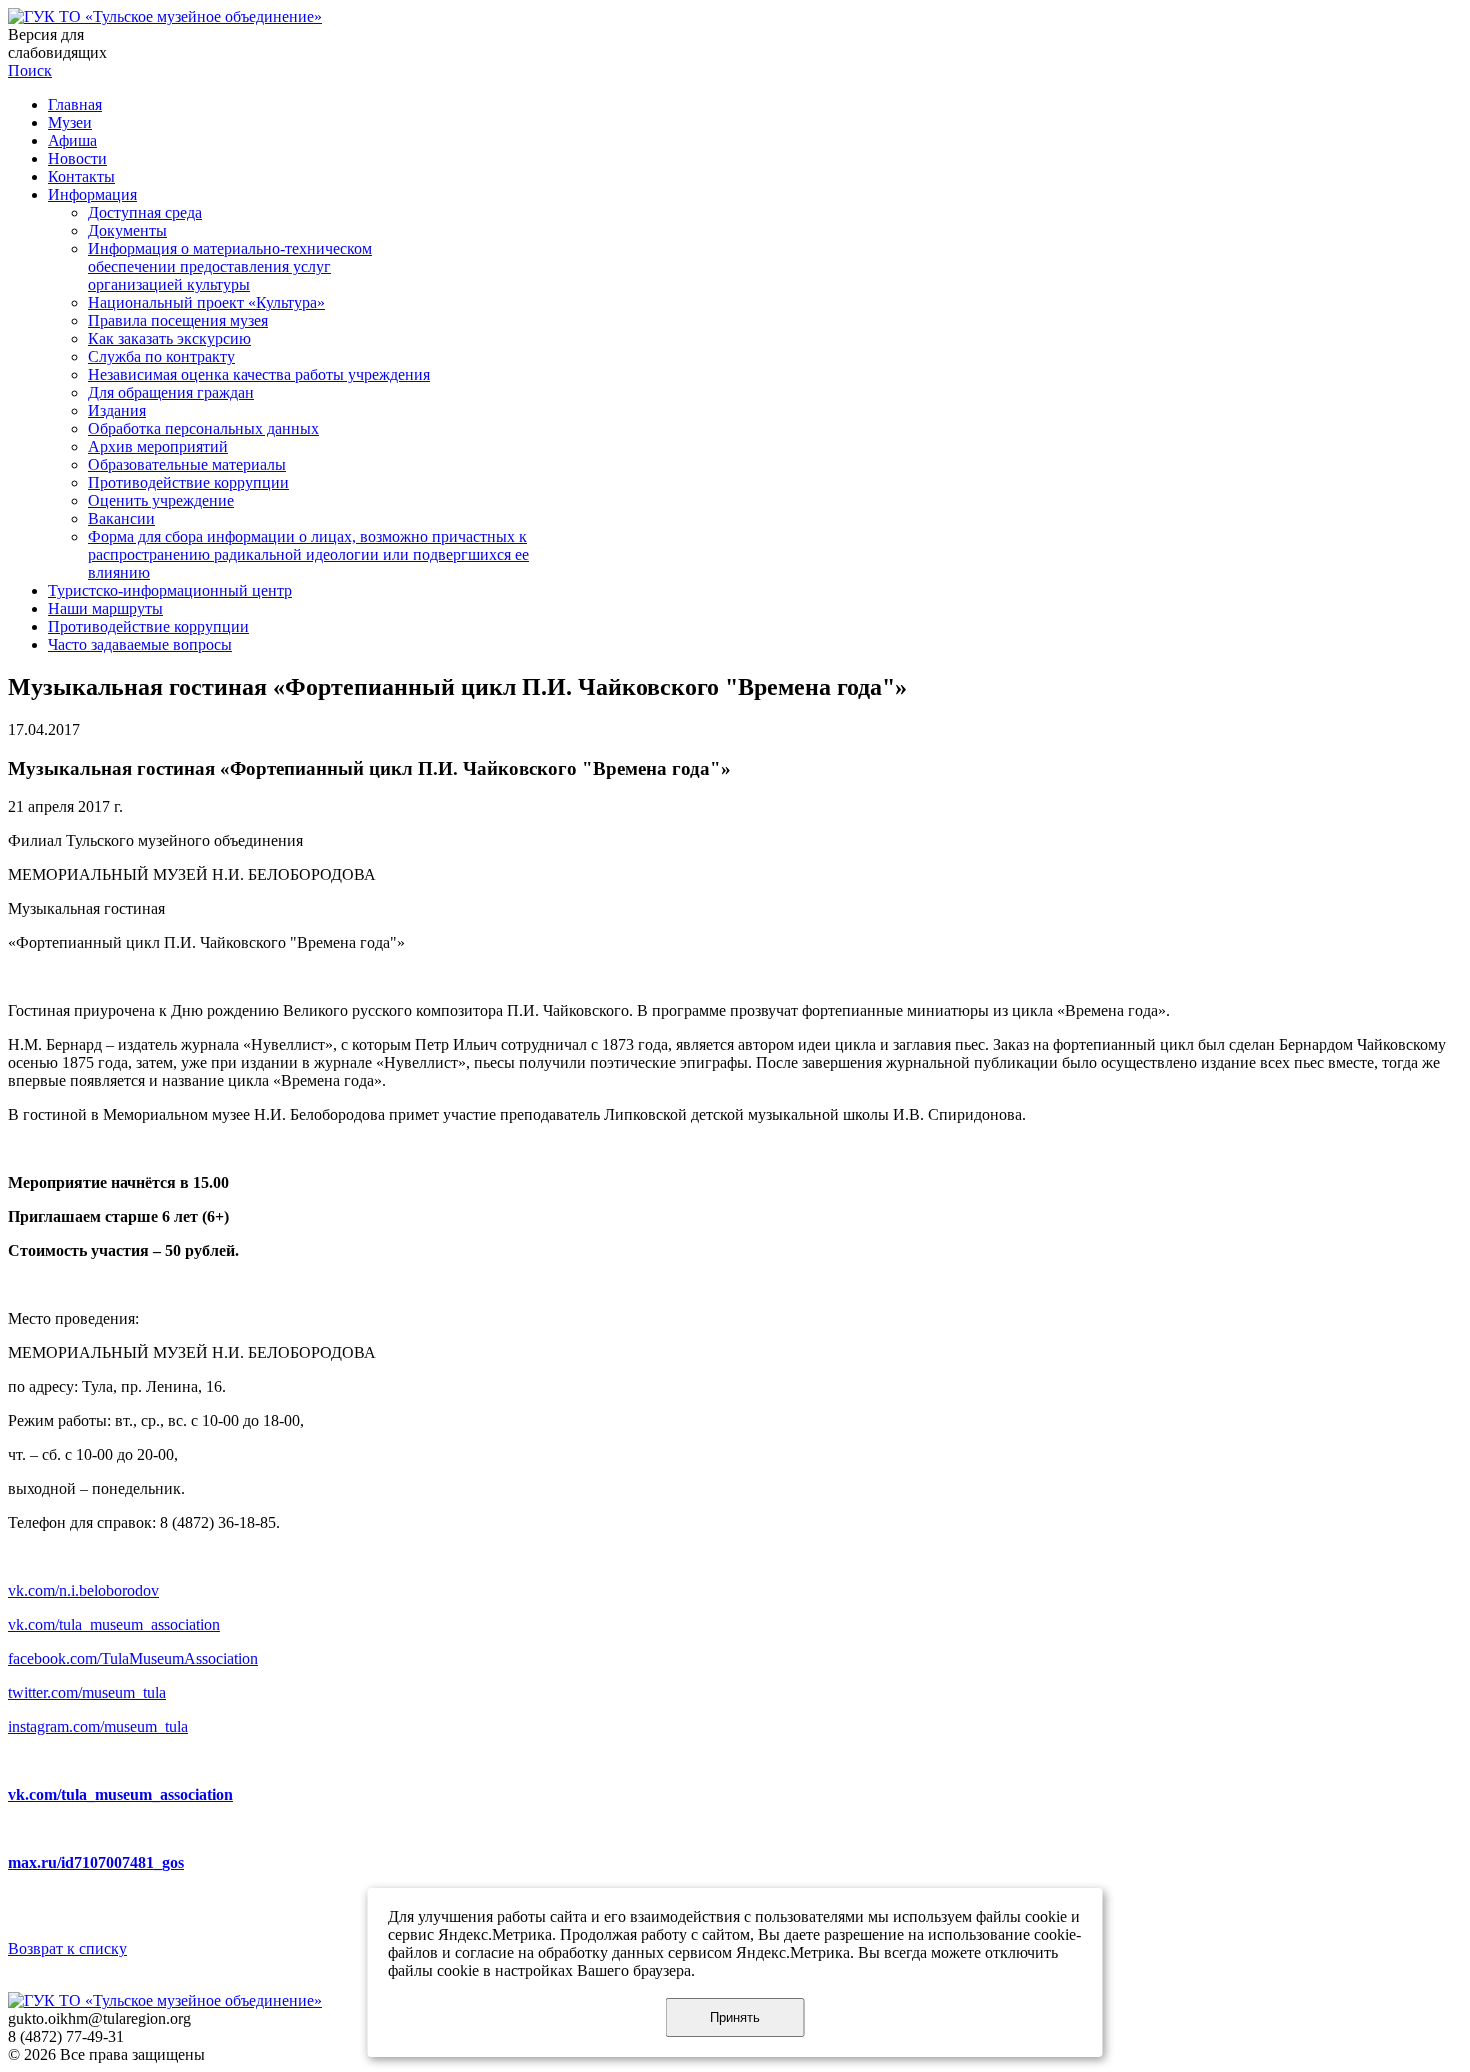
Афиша (72, 140)
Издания (117, 410)
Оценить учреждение (161, 500)
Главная (75, 104)
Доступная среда (145, 212)
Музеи (70, 122)
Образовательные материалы (187, 464)
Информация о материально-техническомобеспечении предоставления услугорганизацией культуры (230, 266)
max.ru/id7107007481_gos (96, 1862)
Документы (127, 230)
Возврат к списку (67, 1948)
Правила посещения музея (178, 320)
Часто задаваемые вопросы (140, 644)
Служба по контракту (161, 356)
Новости (77, 158)
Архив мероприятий (158, 446)
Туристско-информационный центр (170, 590)
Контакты (81, 176)
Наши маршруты (105, 608)
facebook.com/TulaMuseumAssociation (133, 1658)
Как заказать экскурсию (169, 338)
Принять (735, 2017)
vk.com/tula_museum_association (114, 1624)
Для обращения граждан (171, 392)
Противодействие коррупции (188, 482)
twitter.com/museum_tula (87, 1692)
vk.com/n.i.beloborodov (83, 1590)
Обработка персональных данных (203, 428)
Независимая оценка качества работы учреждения (259, 374)
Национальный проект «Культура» (206, 302)
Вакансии (121, 518)
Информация (92, 194)
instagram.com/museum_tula (98, 1726)
